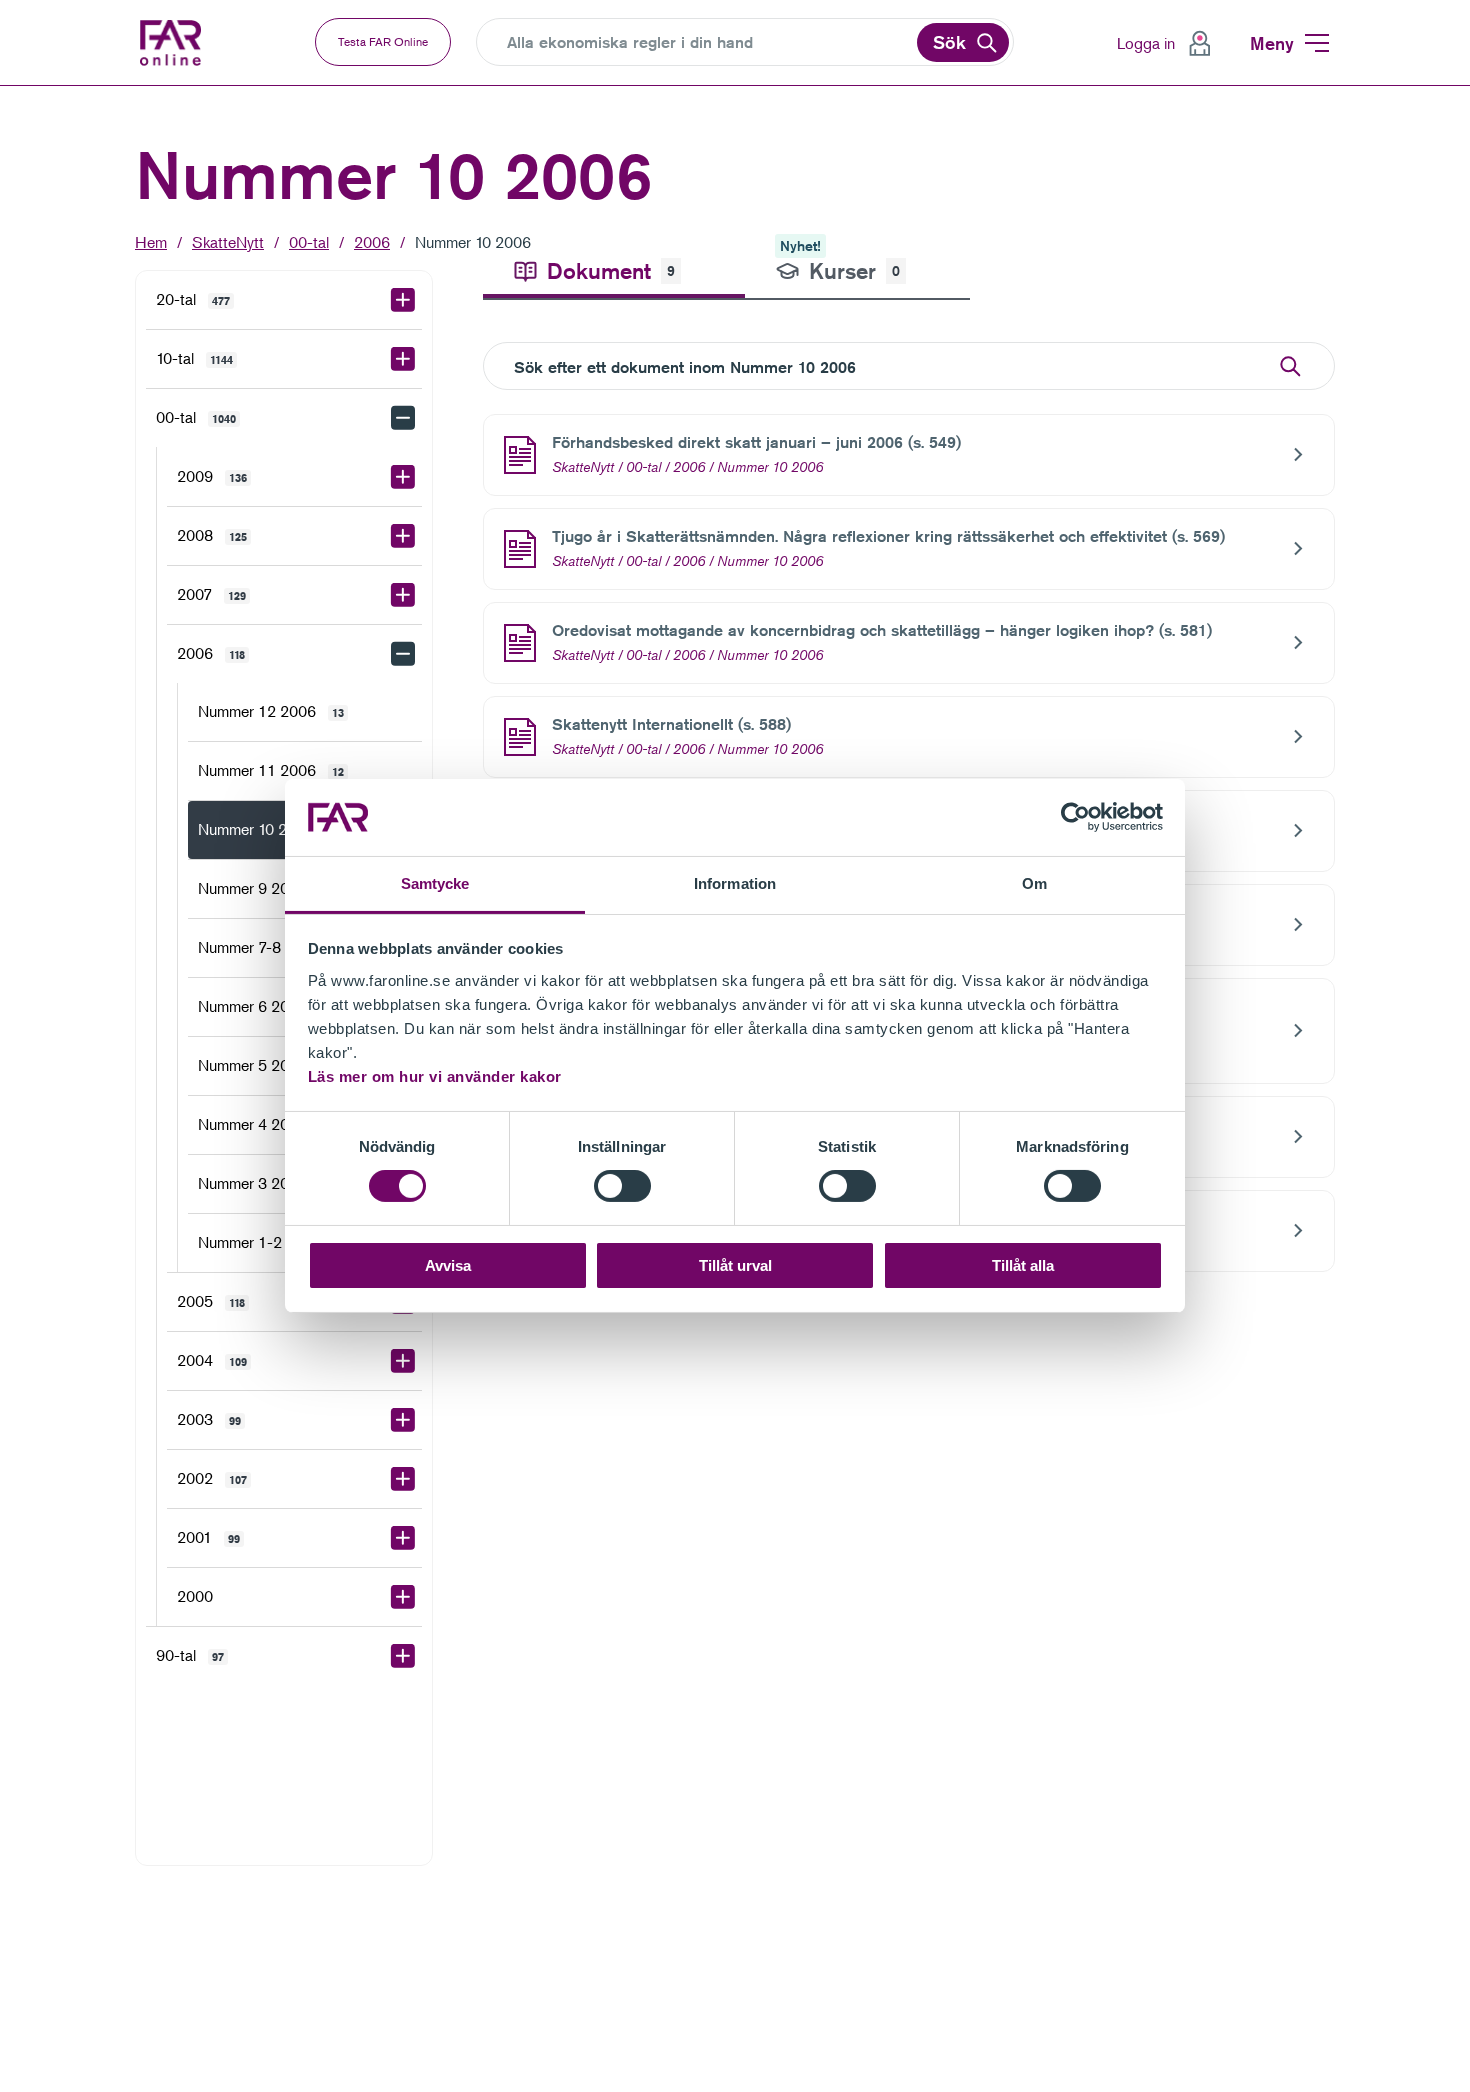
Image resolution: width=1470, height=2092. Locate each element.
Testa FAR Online (383, 41)
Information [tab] (735, 883)
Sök (949, 42)
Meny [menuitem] (1272, 43)
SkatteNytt (228, 242)
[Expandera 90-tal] (403, 1656)
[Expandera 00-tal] (403, 418)
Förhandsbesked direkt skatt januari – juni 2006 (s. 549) (756, 442)
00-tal (309, 242)
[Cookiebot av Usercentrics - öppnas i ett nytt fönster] (1075, 817)
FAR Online (185, 43)
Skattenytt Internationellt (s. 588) (671, 724)
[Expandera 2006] (403, 654)
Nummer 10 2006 (473, 242)
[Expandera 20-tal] (403, 300)
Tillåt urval (735, 1265)
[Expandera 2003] (403, 1420)
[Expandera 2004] (403, 1361)
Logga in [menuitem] (1146, 43)
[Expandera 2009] (403, 477)
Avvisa (448, 1265)
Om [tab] (1034, 883)
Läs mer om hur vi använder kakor (435, 1076)
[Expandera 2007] (403, 595)
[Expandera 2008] (403, 536)
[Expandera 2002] (403, 1479)
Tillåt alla (1023, 1265)
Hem (151, 242)
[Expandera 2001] (403, 1538)
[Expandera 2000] (403, 1597)
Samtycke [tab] (435, 883)
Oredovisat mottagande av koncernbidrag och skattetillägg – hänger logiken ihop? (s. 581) (882, 630)
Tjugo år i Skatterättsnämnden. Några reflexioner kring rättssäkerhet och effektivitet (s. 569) (888, 536)
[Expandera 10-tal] (403, 359)
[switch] (622, 1186)
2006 (372, 242)
